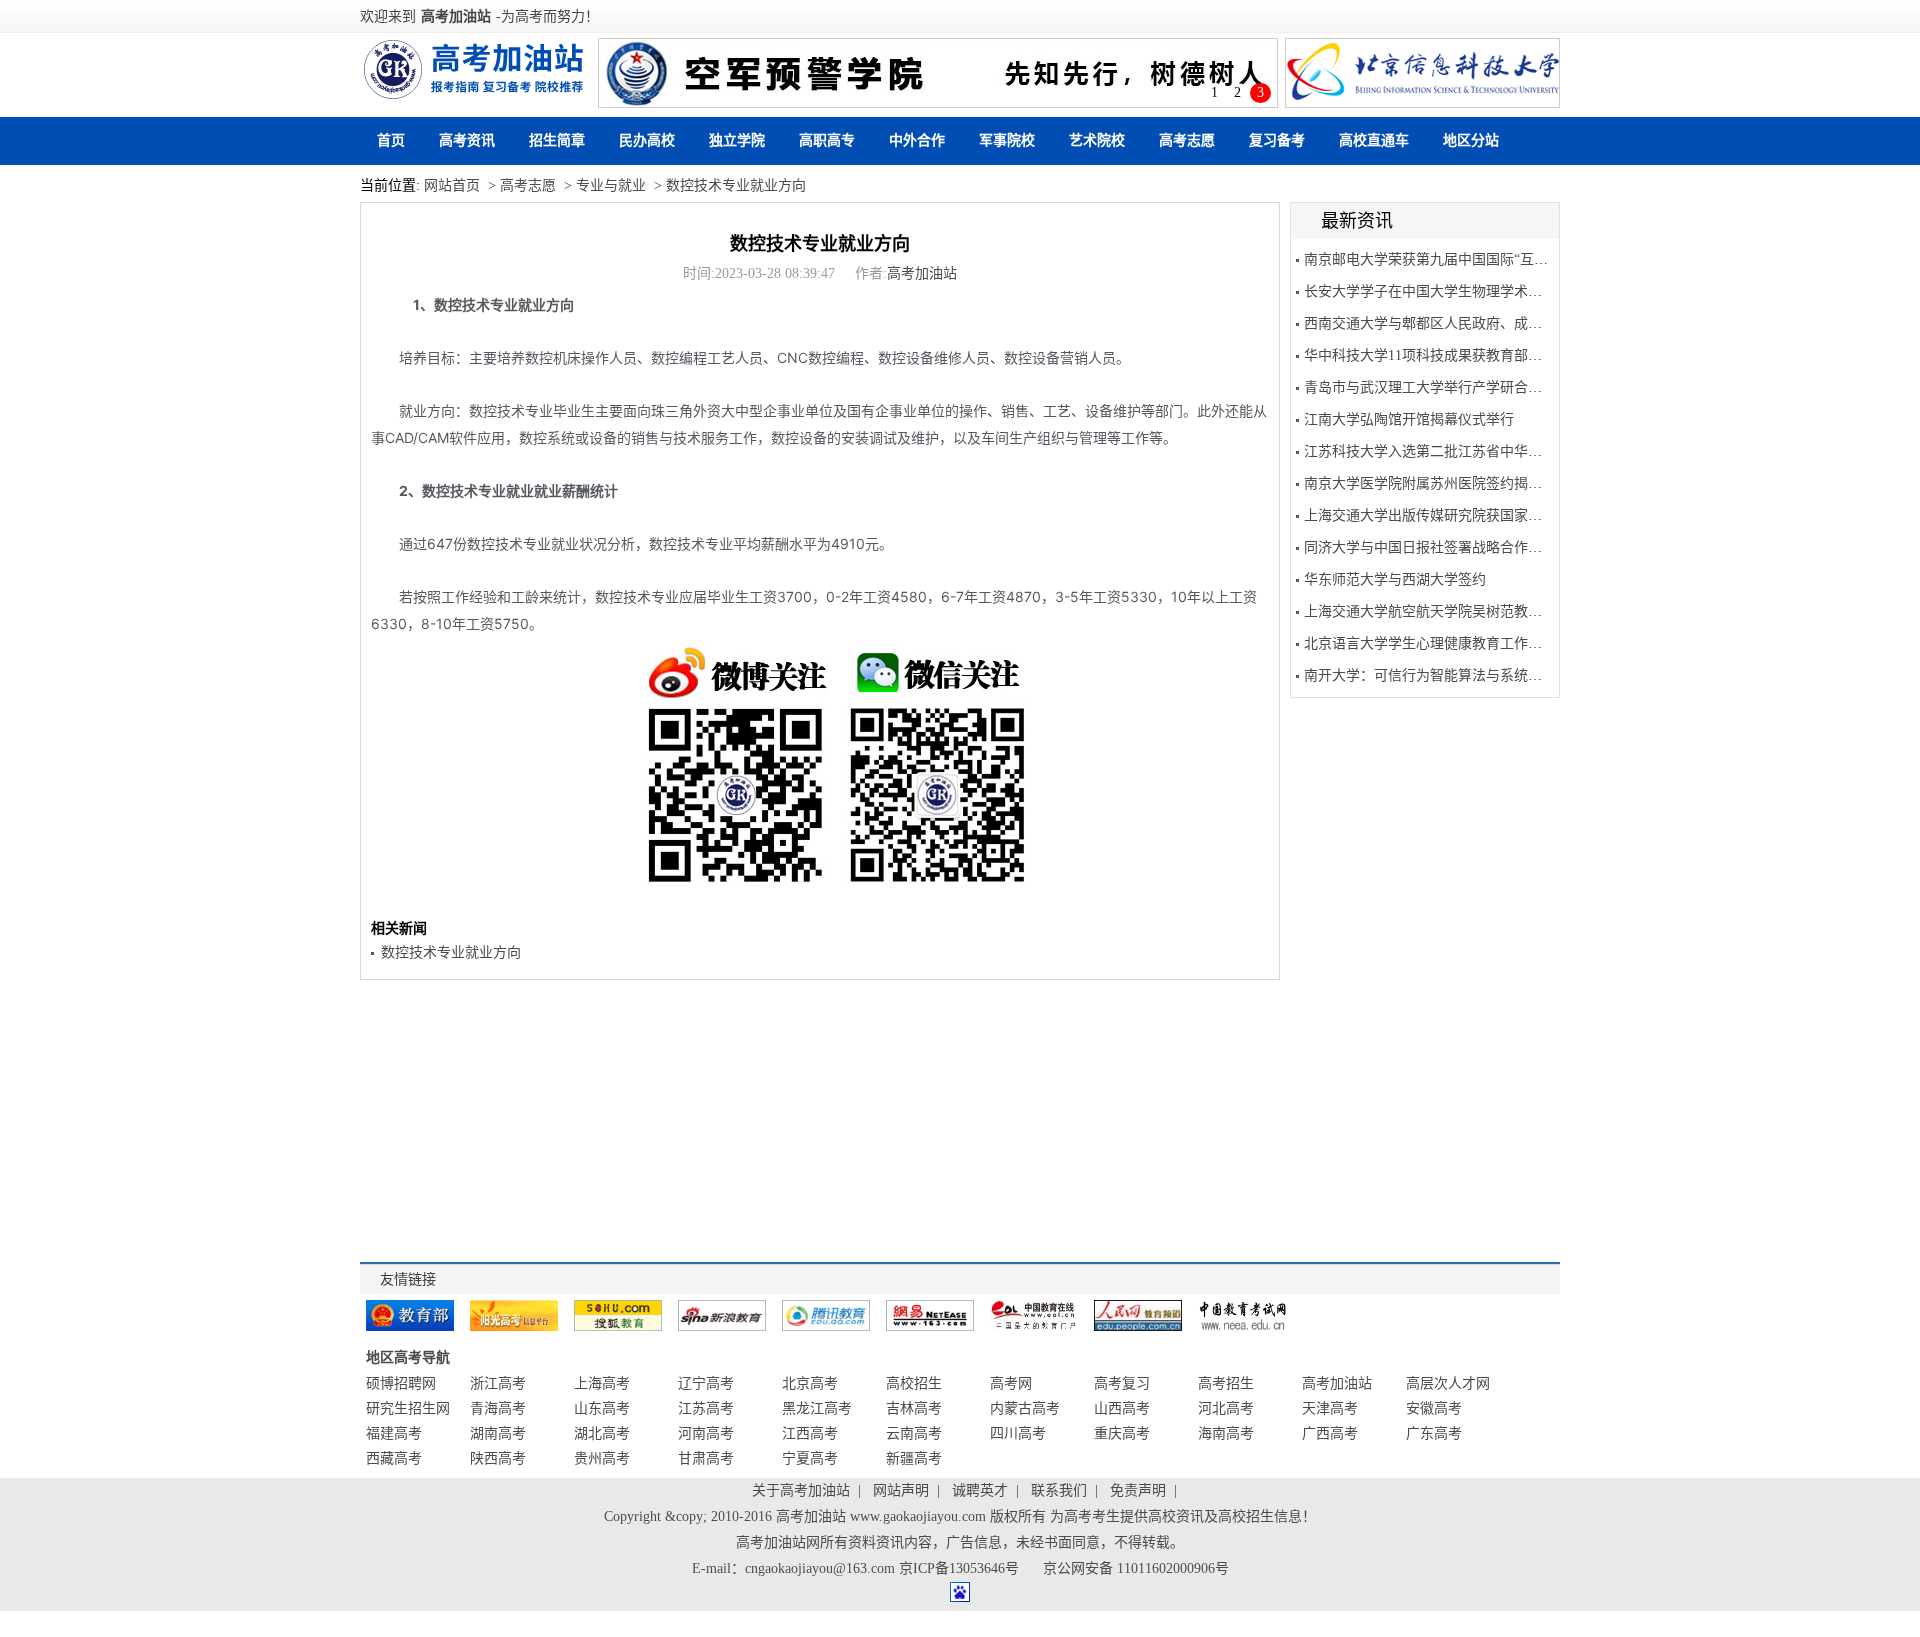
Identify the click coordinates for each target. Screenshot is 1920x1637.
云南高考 (914, 1433)
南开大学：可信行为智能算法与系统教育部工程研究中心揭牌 (1493, 675)
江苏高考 (706, 1408)
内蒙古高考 (1025, 1408)
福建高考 (394, 1433)
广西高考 (1330, 1433)
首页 (391, 140)
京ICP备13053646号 (959, 1568)
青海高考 (498, 1408)
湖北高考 (602, 1433)
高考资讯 (467, 140)
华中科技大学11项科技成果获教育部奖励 (1430, 355)
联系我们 (1059, 1490)
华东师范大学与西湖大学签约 (1395, 579)
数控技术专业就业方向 (820, 244)
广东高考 (1434, 1433)
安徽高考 (1434, 1408)
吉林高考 (914, 1408)
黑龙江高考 (817, 1408)
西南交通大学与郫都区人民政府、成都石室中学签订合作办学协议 (1507, 323)
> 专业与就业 (603, 185)
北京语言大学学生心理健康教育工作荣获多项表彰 (1458, 643)
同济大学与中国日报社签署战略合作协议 (1430, 547)
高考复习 (1122, 1383)
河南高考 (706, 1433)
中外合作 (917, 140)
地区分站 (1471, 140)
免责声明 (1138, 1490)
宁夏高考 (810, 1458)
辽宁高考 (706, 1383)
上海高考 (602, 1383)
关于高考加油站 (801, 1490)
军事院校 (1007, 140)
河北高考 (1226, 1408)
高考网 (1011, 1383)
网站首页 (452, 185)
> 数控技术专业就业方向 (728, 185)
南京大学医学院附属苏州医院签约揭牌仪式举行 (1451, 483)
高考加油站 (456, 16)
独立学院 (737, 140)
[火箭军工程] (938, 73)
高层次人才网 (1448, 1383)
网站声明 (901, 1490)
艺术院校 (1097, 140)
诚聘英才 (980, 1490)
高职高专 (827, 140)
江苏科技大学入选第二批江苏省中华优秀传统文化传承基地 (1486, 451)
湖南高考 (498, 1433)
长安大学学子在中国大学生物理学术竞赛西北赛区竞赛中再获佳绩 (1507, 291)
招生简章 (557, 140)
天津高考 (1330, 1408)
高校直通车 (1374, 140)
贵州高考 (602, 1458)
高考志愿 (1187, 140)
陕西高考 (498, 1458)
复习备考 (1277, 140)
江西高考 (810, 1433)
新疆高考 (914, 1458)
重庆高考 (1122, 1433)
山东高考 (602, 1408)
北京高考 (810, 1383)
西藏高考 (394, 1458)
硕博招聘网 (401, 1383)
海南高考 (1226, 1433)
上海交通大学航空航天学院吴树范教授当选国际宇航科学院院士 (1500, 611)
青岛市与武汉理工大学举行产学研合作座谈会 (1444, 387)
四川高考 (1018, 1433)
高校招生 (914, 1383)
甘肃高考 (706, 1458)
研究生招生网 (408, 1408)
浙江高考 (498, 1383)
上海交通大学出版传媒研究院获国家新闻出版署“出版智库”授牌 (1499, 515)
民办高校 (647, 140)
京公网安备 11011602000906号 (1136, 1568)
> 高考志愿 (520, 185)
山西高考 (1122, 1408)
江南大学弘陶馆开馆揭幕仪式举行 (1409, 419)
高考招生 (1226, 1383)
